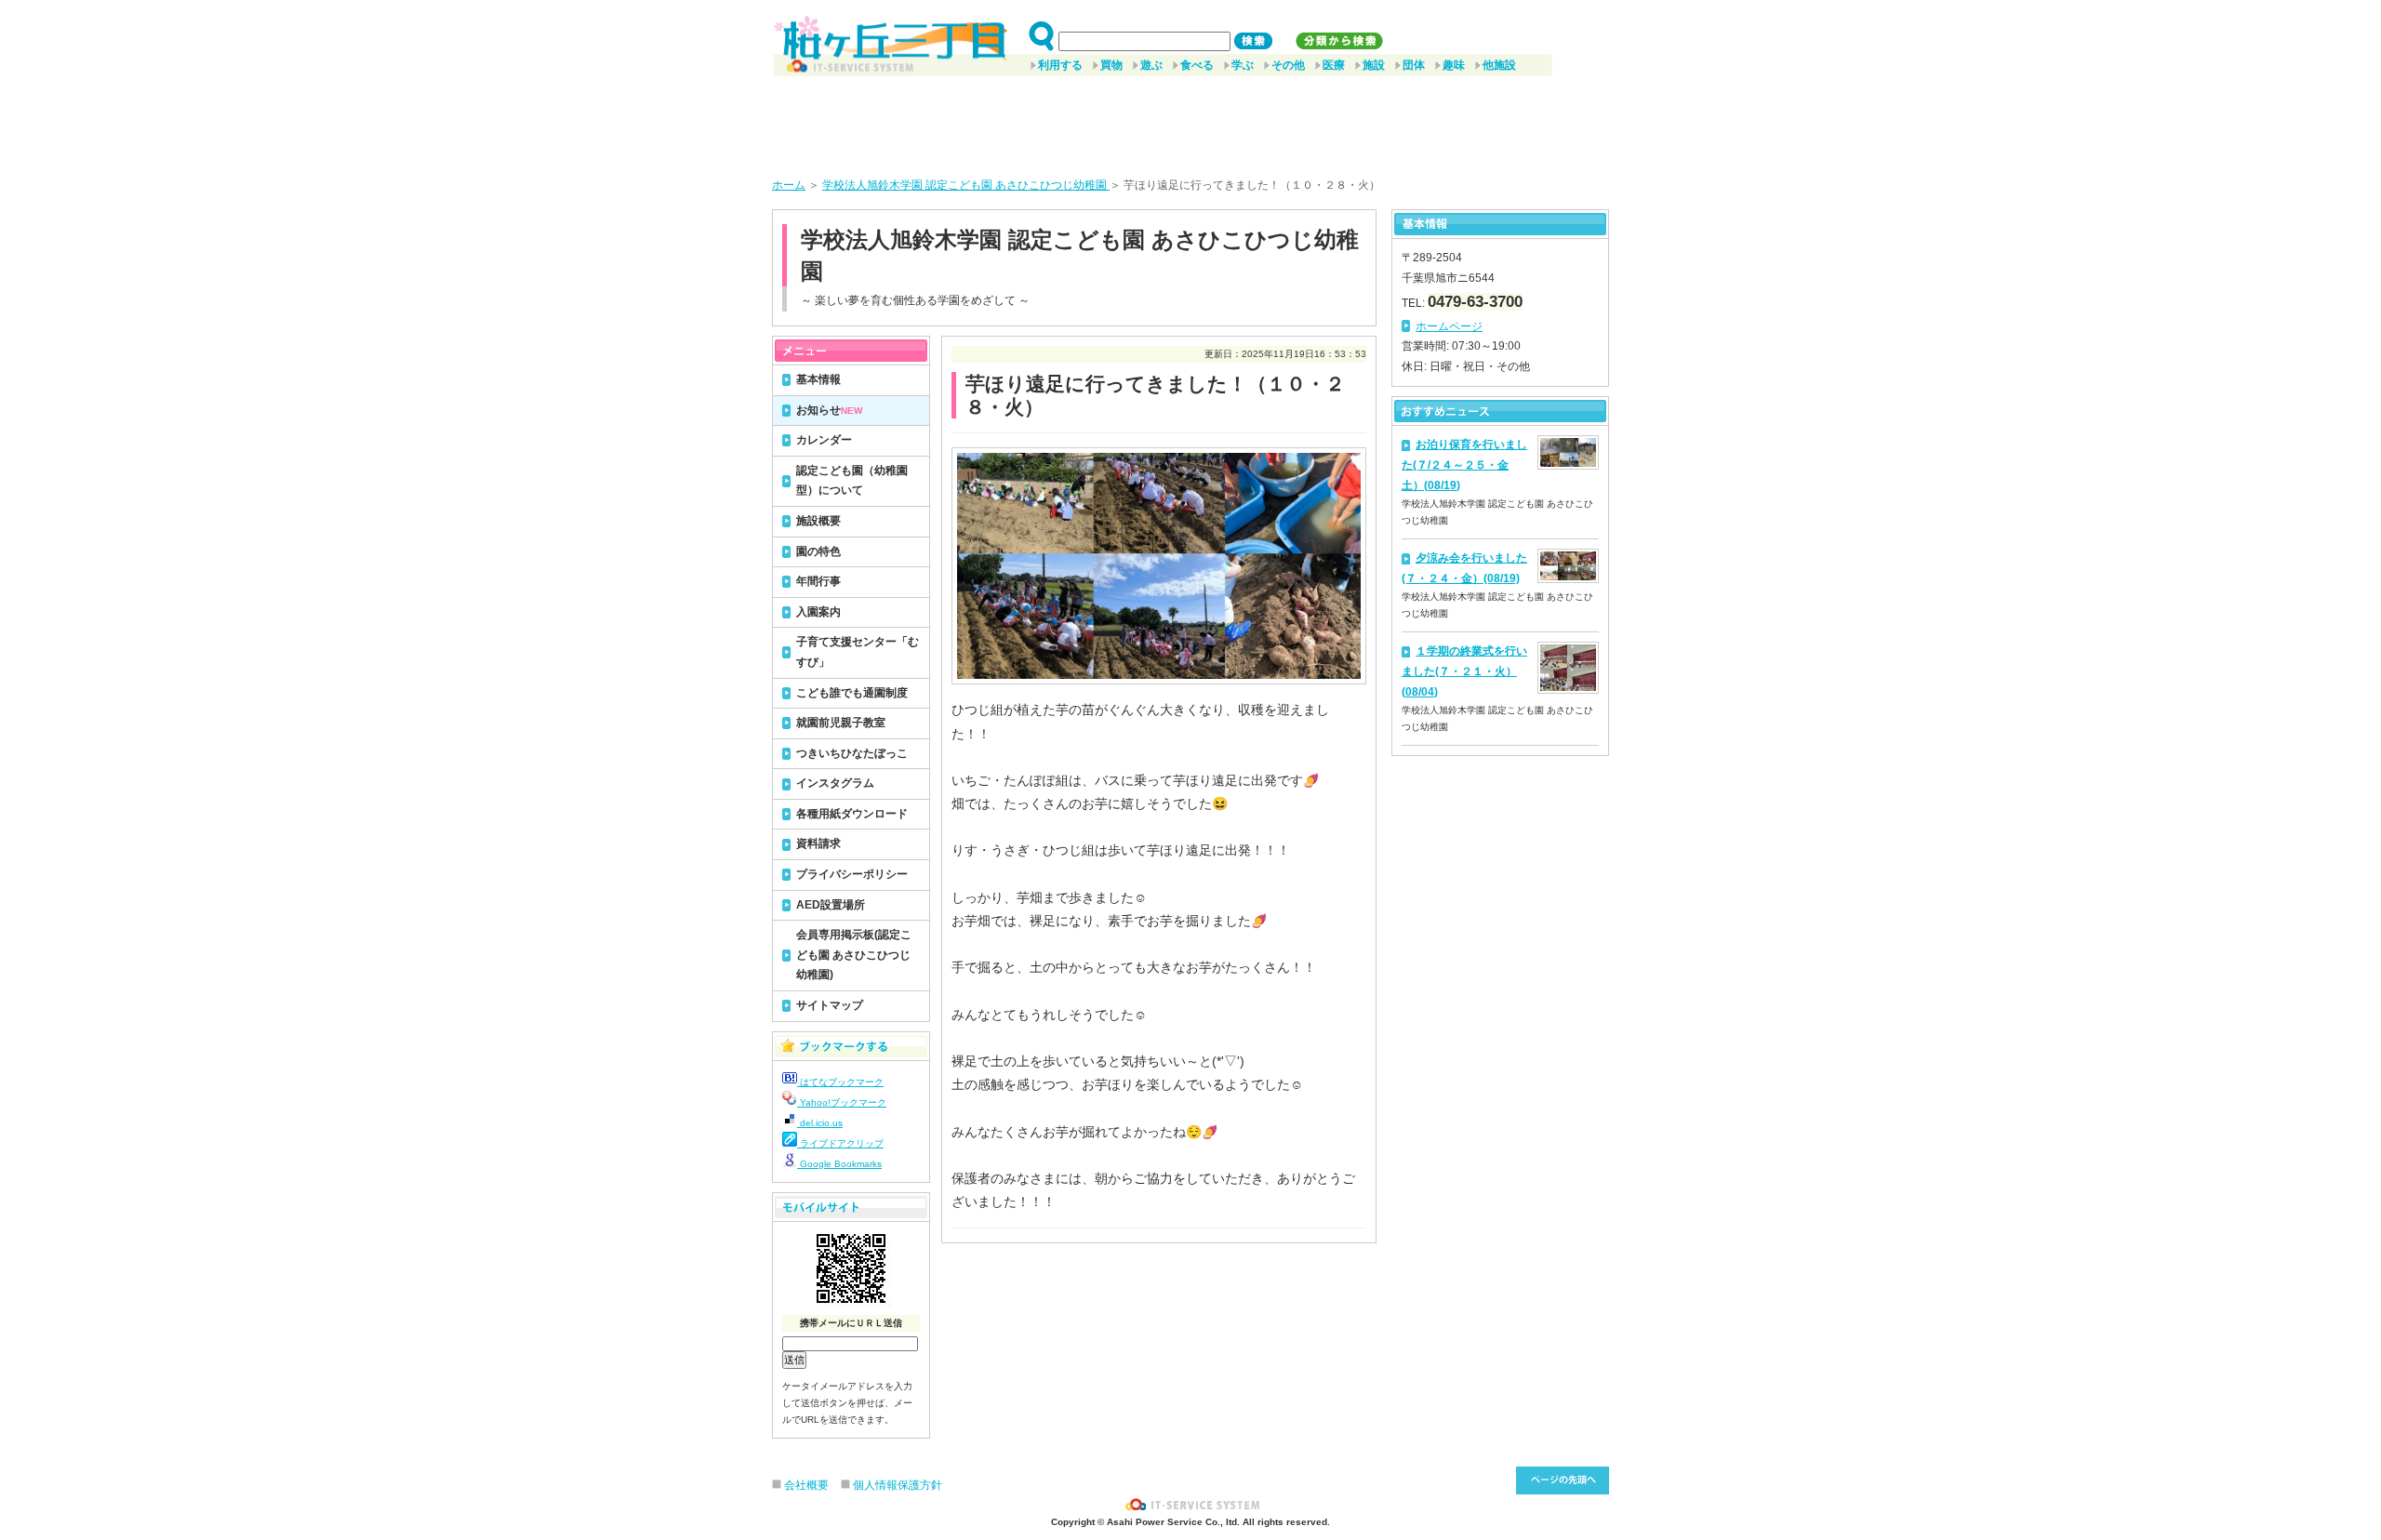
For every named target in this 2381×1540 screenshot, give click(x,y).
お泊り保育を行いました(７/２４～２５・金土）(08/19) (1464, 465)
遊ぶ (1151, 65)
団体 (1414, 65)
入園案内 (818, 612)
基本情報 (818, 379)
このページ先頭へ (1563, 1480)
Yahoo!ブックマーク (842, 1102)
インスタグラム (835, 783)
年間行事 (818, 581)
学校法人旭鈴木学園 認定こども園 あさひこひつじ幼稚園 (966, 185)
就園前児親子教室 (841, 723)
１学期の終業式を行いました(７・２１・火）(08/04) (1464, 671)
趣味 (1454, 65)
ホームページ (1449, 326)
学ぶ (1243, 65)
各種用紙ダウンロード (852, 814)
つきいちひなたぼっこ (852, 753)
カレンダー (824, 440)
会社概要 (806, 1485)
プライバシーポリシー (852, 874)
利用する (1060, 65)
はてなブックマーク (840, 1082)
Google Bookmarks (839, 1164)
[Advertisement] (1190, 120)
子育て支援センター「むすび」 (858, 652)
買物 (1111, 65)
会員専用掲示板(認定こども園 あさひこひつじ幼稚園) (854, 955)
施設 (1374, 65)
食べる (1197, 65)
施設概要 (818, 521)
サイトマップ (830, 1005)
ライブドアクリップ (840, 1143)
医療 (1334, 65)
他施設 (1499, 65)
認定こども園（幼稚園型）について (852, 481)
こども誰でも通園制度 (852, 693)
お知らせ (829, 410)
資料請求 (818, 843)
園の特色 (818, 551)
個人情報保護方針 (898, 1485)
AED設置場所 (831, 905)
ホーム (789, 185)
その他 (1288, 65)
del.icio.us (820, 1123)
